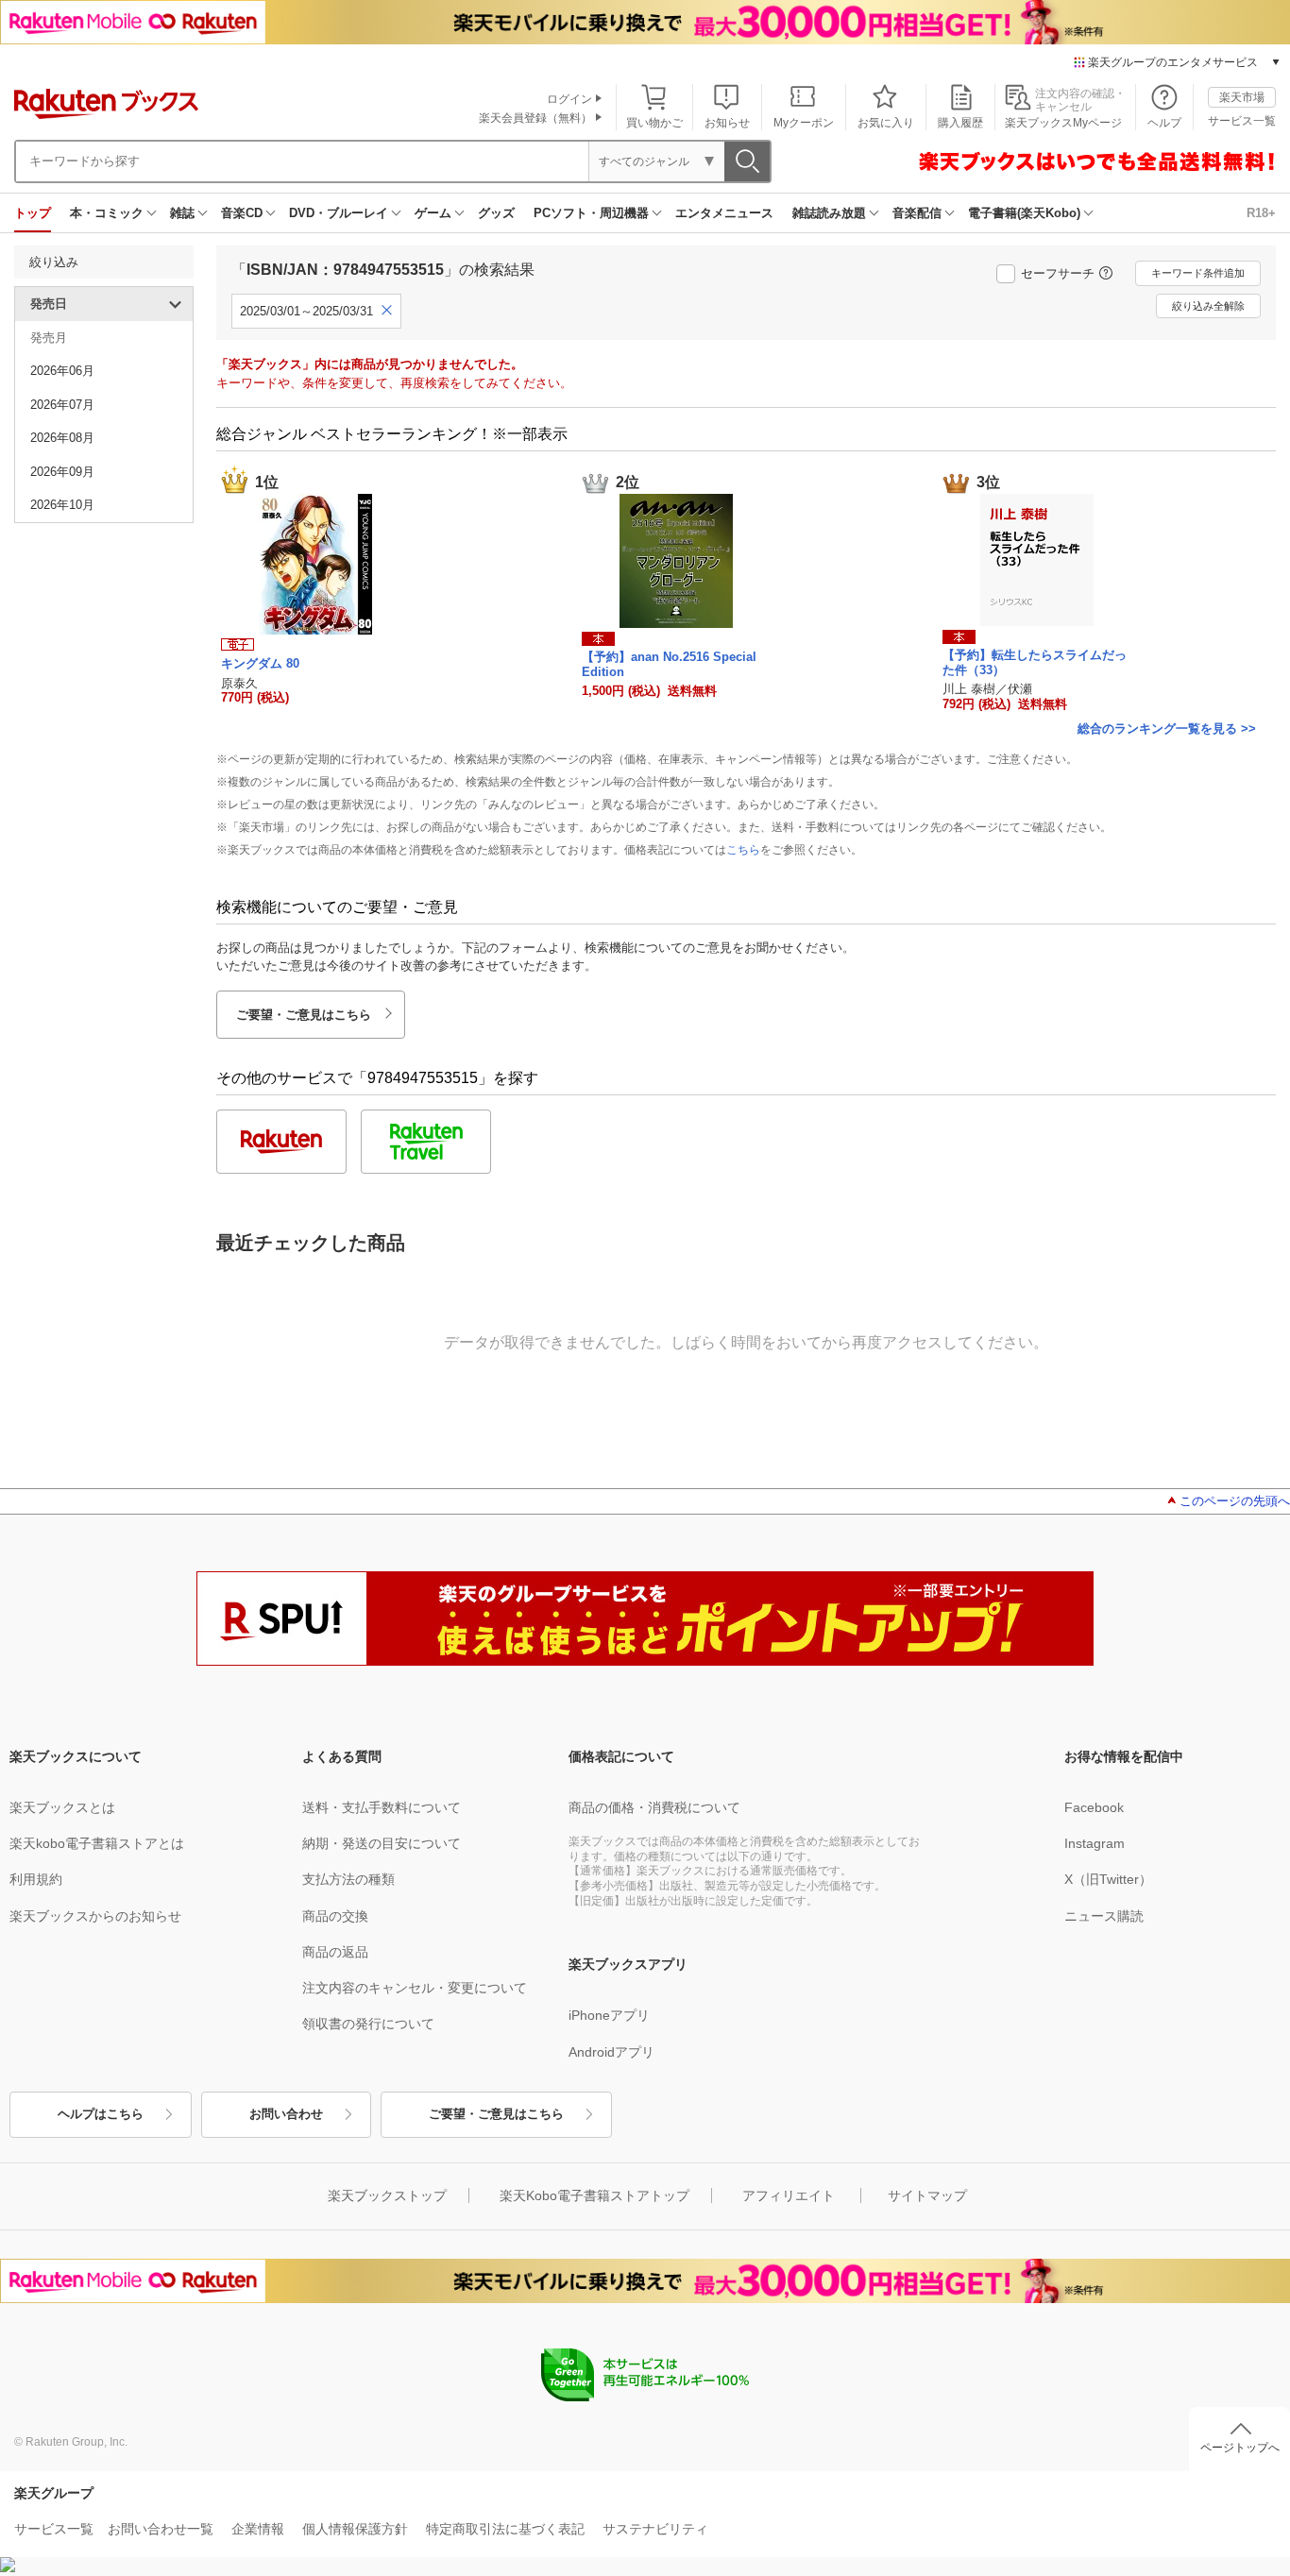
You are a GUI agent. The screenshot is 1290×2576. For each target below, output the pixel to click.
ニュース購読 (1104, 1916)
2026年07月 (62, 405)
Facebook (1094, 1807)
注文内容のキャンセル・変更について (415, 1988)
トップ (33, 213)
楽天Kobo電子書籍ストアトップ (594, 2195)
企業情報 (258, 2529)
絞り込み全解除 (1208, 306)
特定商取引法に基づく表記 (505, 2529)
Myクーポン (804, 123)
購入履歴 (960, 123)
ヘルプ (1164, 123)
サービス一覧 (1242, 121)
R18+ (1261, 213)
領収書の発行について (368, 2024)
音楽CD (242, 213)
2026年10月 (62, 505)
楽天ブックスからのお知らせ (95, 1916)
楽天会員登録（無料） (535, 118)
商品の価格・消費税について (654, 1807)
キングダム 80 (260, 663)
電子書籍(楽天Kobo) (1024, 213)
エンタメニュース (724, 213)
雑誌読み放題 (829, 213)
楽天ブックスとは (62, 1807)
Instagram (1095, 1843)
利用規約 (36, 1879)
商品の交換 (335, 1916)
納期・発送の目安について (382, 1843)
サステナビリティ (655, 2529)
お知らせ (727, 123)
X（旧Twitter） (1108, 1879)
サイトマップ (927, 2195)
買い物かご (654, 123)
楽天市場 (1242, 97)
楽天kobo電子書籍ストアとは (97, 1843)
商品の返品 (335, 1952)
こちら (743, 850)
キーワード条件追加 (1198, 273)
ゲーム (433, 213)
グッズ (496, 213)
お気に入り (886, 123)
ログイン (569, 99)
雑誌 (182, 213)
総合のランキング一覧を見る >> (1167, 729)
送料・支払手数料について (382, 1807)
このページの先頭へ (1235, 1501)
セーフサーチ (1058, 273)
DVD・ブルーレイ (339, 213)
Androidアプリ (611, 2052)
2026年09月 (62, 472)
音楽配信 (917, 213)
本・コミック (107, 213)
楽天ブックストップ (387, 2195)
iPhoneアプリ (609, 2015)
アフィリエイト (789, 2195)
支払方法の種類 (348, 1879)
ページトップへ (1240, 2448)
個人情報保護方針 (355, 2529)
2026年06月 (62, 371)
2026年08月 (62, 438)
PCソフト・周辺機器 (591, 213)
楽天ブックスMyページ (1063, 123)
